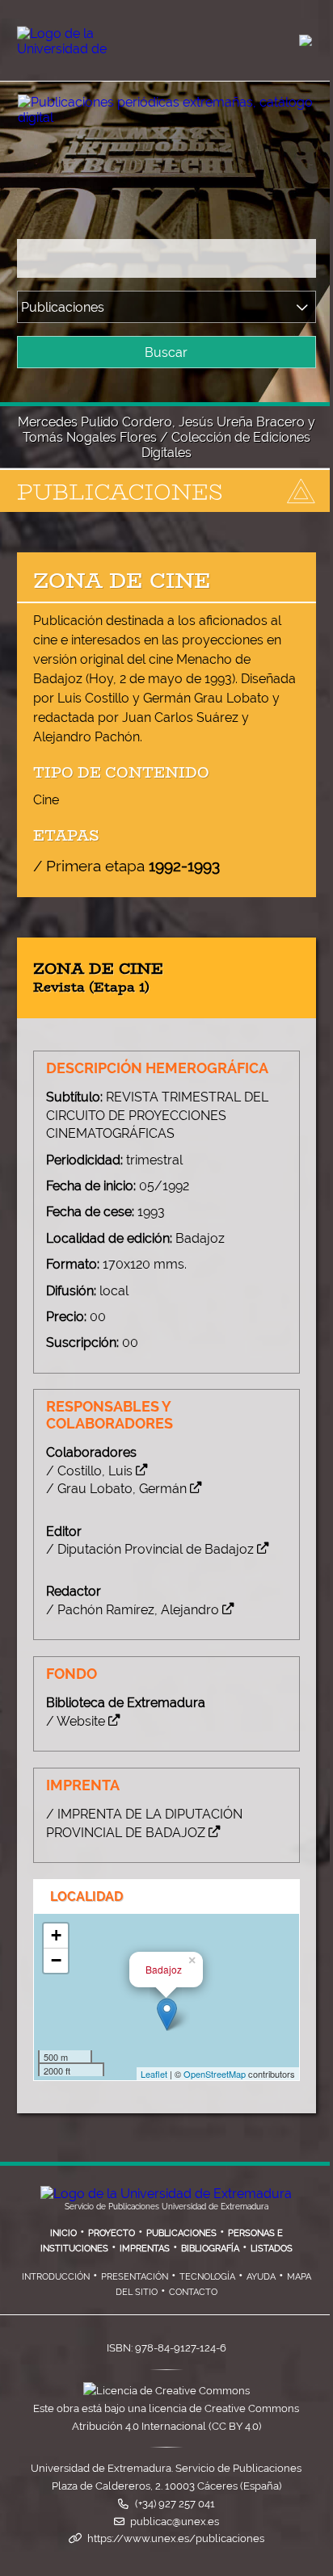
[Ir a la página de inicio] (149, 105)
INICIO (63, 2233)
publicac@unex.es (175, 2521)
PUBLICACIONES (181, 2233)
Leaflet (154, 2074)
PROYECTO (112, 2233)
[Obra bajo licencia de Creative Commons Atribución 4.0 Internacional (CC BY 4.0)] (166, 2391)
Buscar (166, 352)
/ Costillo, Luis (89, 1471)
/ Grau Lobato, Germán (116, 1489)
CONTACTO (193, 2292)
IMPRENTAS (145, 2248)
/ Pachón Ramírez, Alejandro (133, 1610)
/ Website (76, 1721)
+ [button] (56, 1935)
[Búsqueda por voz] (299, 258)
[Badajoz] (167, 2014)
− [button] (56, 1960)
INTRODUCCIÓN (56, 2276)
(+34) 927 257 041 (175, 2504)
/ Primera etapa (126, 866)
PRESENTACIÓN (135, 2276)
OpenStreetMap (215, 2074)
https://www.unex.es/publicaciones (176, 2538)
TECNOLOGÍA (207, 2276)
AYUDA (261, 2276)
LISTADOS (272, 2248)
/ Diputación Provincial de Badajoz (150, 1549)
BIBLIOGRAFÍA (210, 2248)
